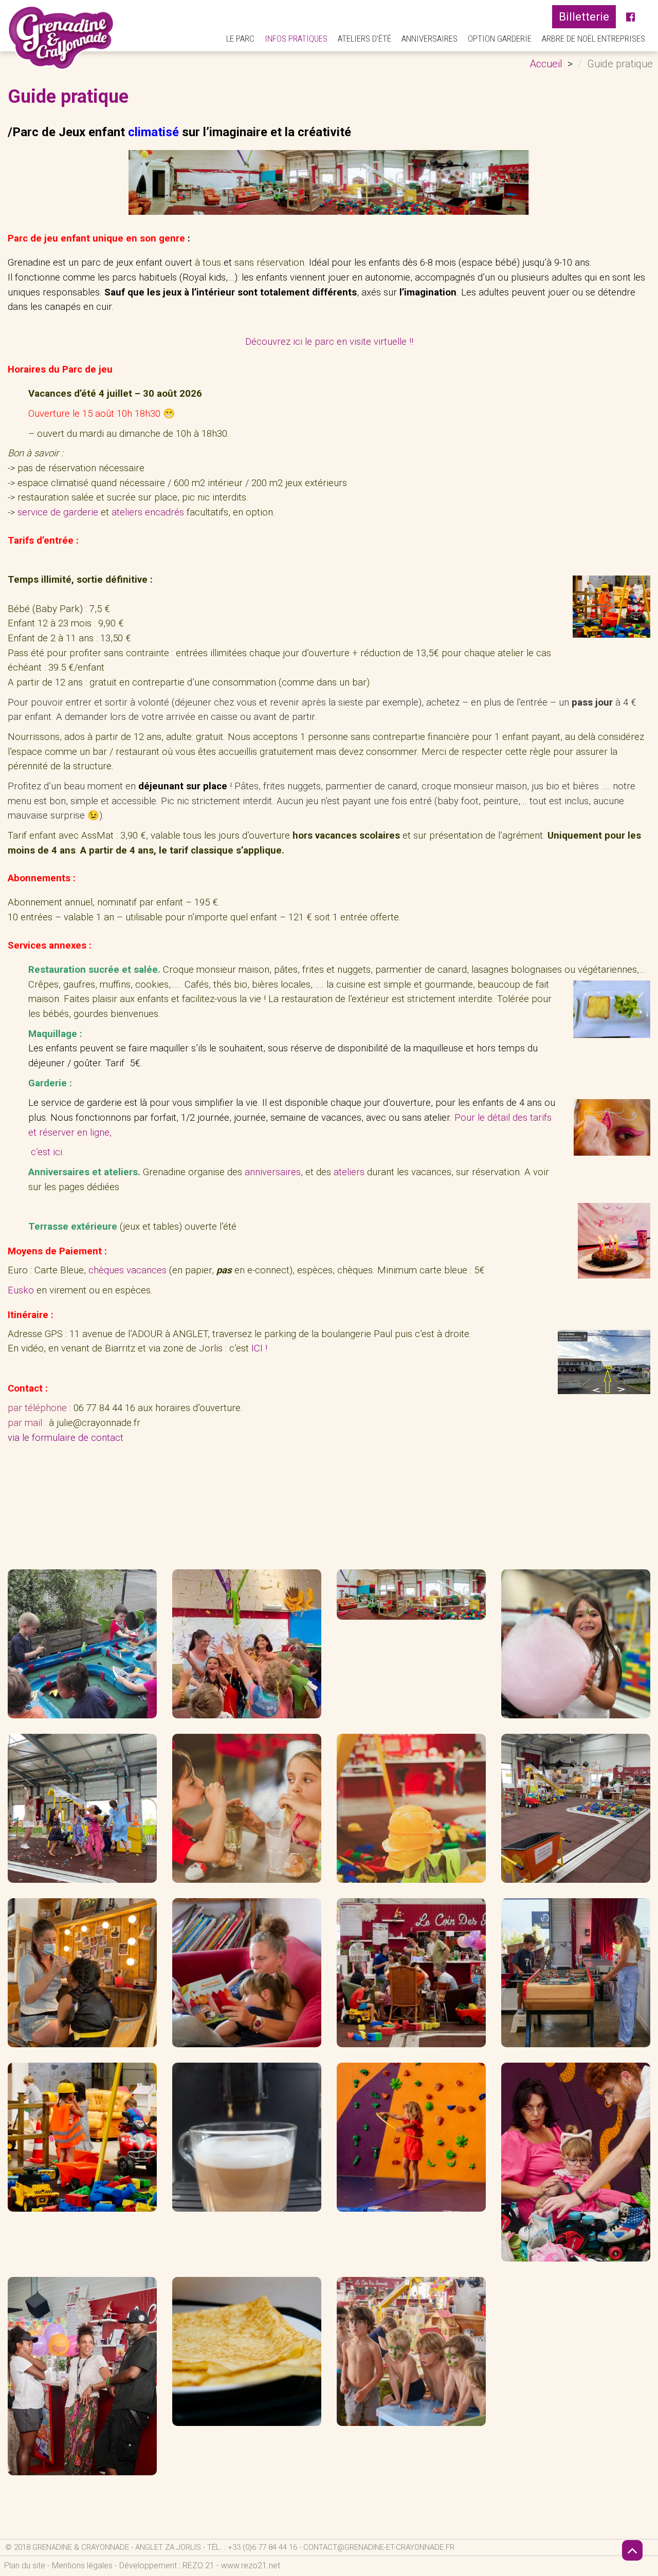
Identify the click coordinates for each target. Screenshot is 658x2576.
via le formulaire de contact (66, 1438)
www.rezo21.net (251, 2565)
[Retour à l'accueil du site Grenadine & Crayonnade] (61, 38)
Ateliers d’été (364, 39)
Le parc (240, 39)
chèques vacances (129, 1270)
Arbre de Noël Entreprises (593, 39)
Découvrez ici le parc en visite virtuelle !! (329, 342)
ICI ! (259, 1348)
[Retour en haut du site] (632, 2550)
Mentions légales (82, 2565)
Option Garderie (500, 39)
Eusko (21, 1290)
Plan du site (25, 2565)
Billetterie (584, 17)
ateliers (349, 1172)
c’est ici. (48, 1152)
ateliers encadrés (148, 512)
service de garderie (58, 512)
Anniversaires (429, 39)
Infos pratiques (296, 39)
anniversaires (273, 1172)
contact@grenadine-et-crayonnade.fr (379, 2547)
